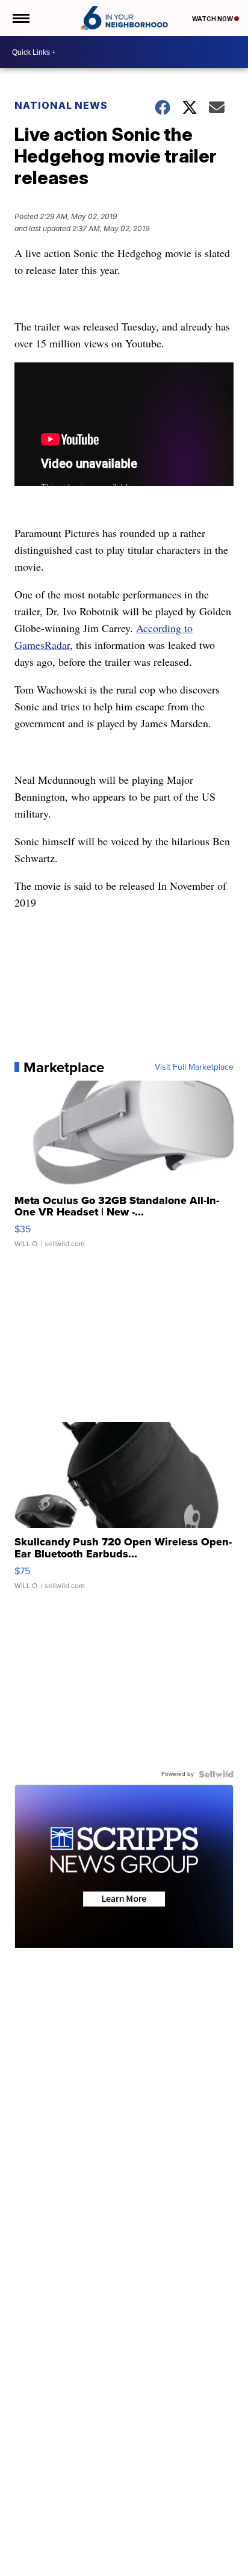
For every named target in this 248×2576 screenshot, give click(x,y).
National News (61, 105)
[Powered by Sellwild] (216, 1774)
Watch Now (213, 19)
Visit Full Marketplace (194, 1067)
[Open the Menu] (20, 18)
